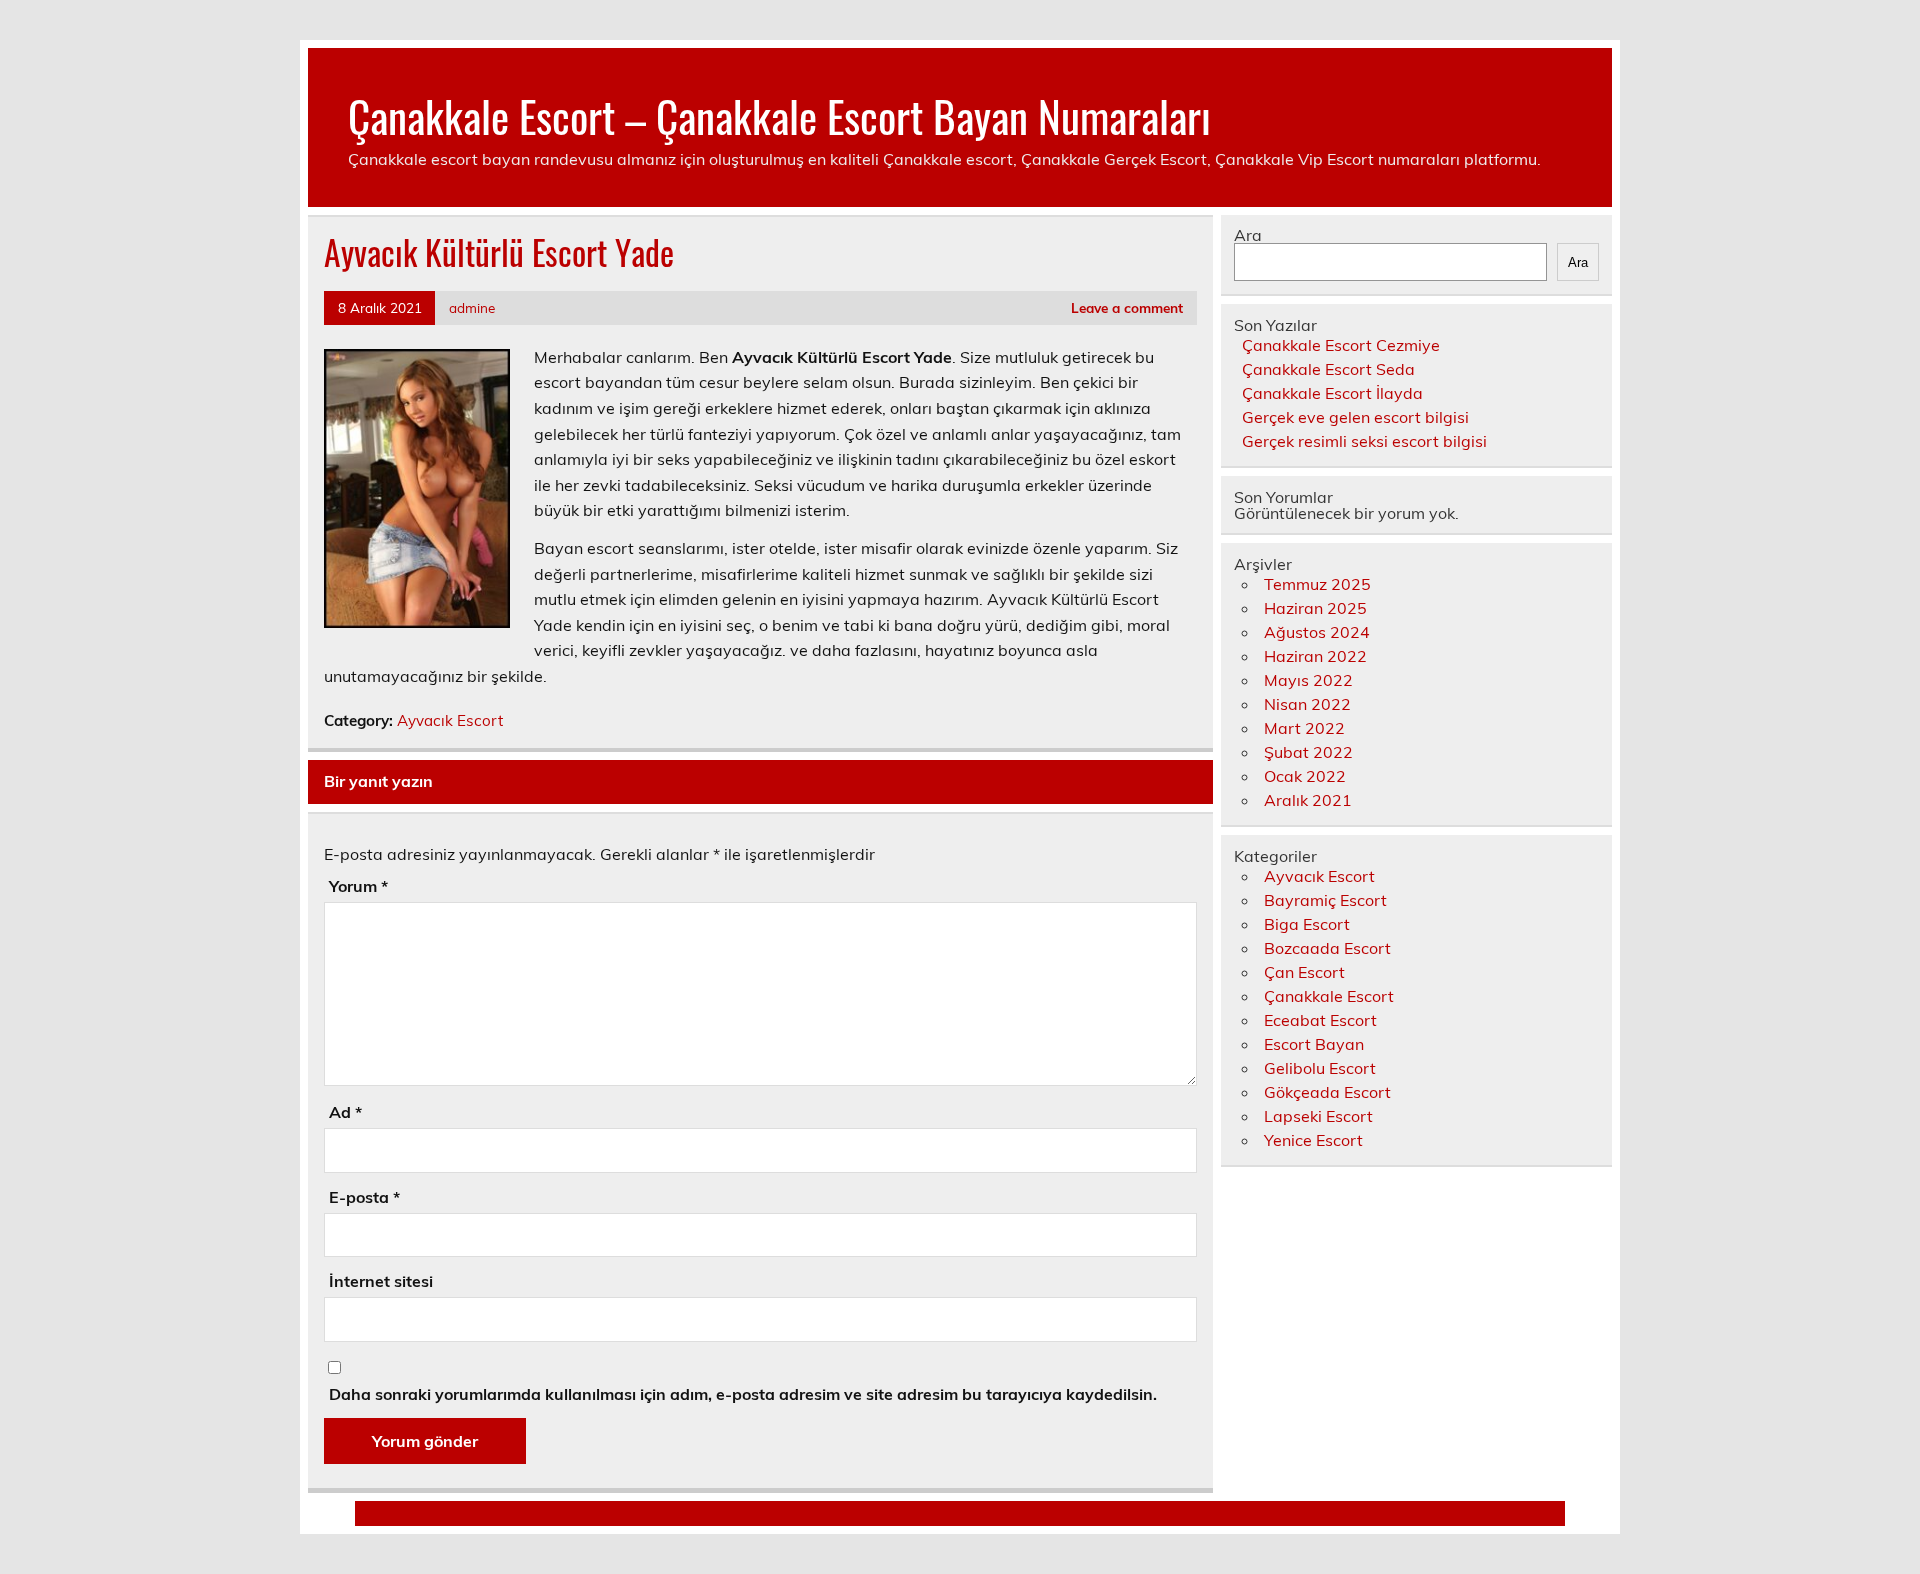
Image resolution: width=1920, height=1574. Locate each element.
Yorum (358, 886)
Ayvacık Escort (450, 720)
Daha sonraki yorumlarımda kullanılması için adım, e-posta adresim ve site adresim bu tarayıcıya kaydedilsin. (743, 1394)
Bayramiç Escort (1325, 900)
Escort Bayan (1314, 1044)
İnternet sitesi (381, 1281)
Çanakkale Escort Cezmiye (1341, 345)
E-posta (364, 1197)
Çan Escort (1304, 972)
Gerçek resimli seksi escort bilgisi (1364, 441)
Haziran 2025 (1315, 608)
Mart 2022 (1304, 728)
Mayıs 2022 (1308, 680)
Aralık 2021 (1308, 800)
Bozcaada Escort (1327, 948)
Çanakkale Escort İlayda (1332, 393)
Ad (345, 1112)
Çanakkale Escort (1329, 996)
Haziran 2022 (1315, 656)
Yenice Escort (1313, 1140)
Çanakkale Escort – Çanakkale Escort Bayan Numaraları (779, 115)
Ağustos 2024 (1317, 632)
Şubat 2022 (1308, 752)
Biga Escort (1307, 924)
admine (472, 307)
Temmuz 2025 (1317, 584)
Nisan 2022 (1307, 704)
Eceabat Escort (1320, 1020)
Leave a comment (1127, 307)
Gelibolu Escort (1320, 1068)
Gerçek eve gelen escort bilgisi (1355, 417)
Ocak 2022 (1305, 776)
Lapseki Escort (1318, 1116)
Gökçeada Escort (1327, 1092)
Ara (1248, 235)
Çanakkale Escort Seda (1328, 369)
